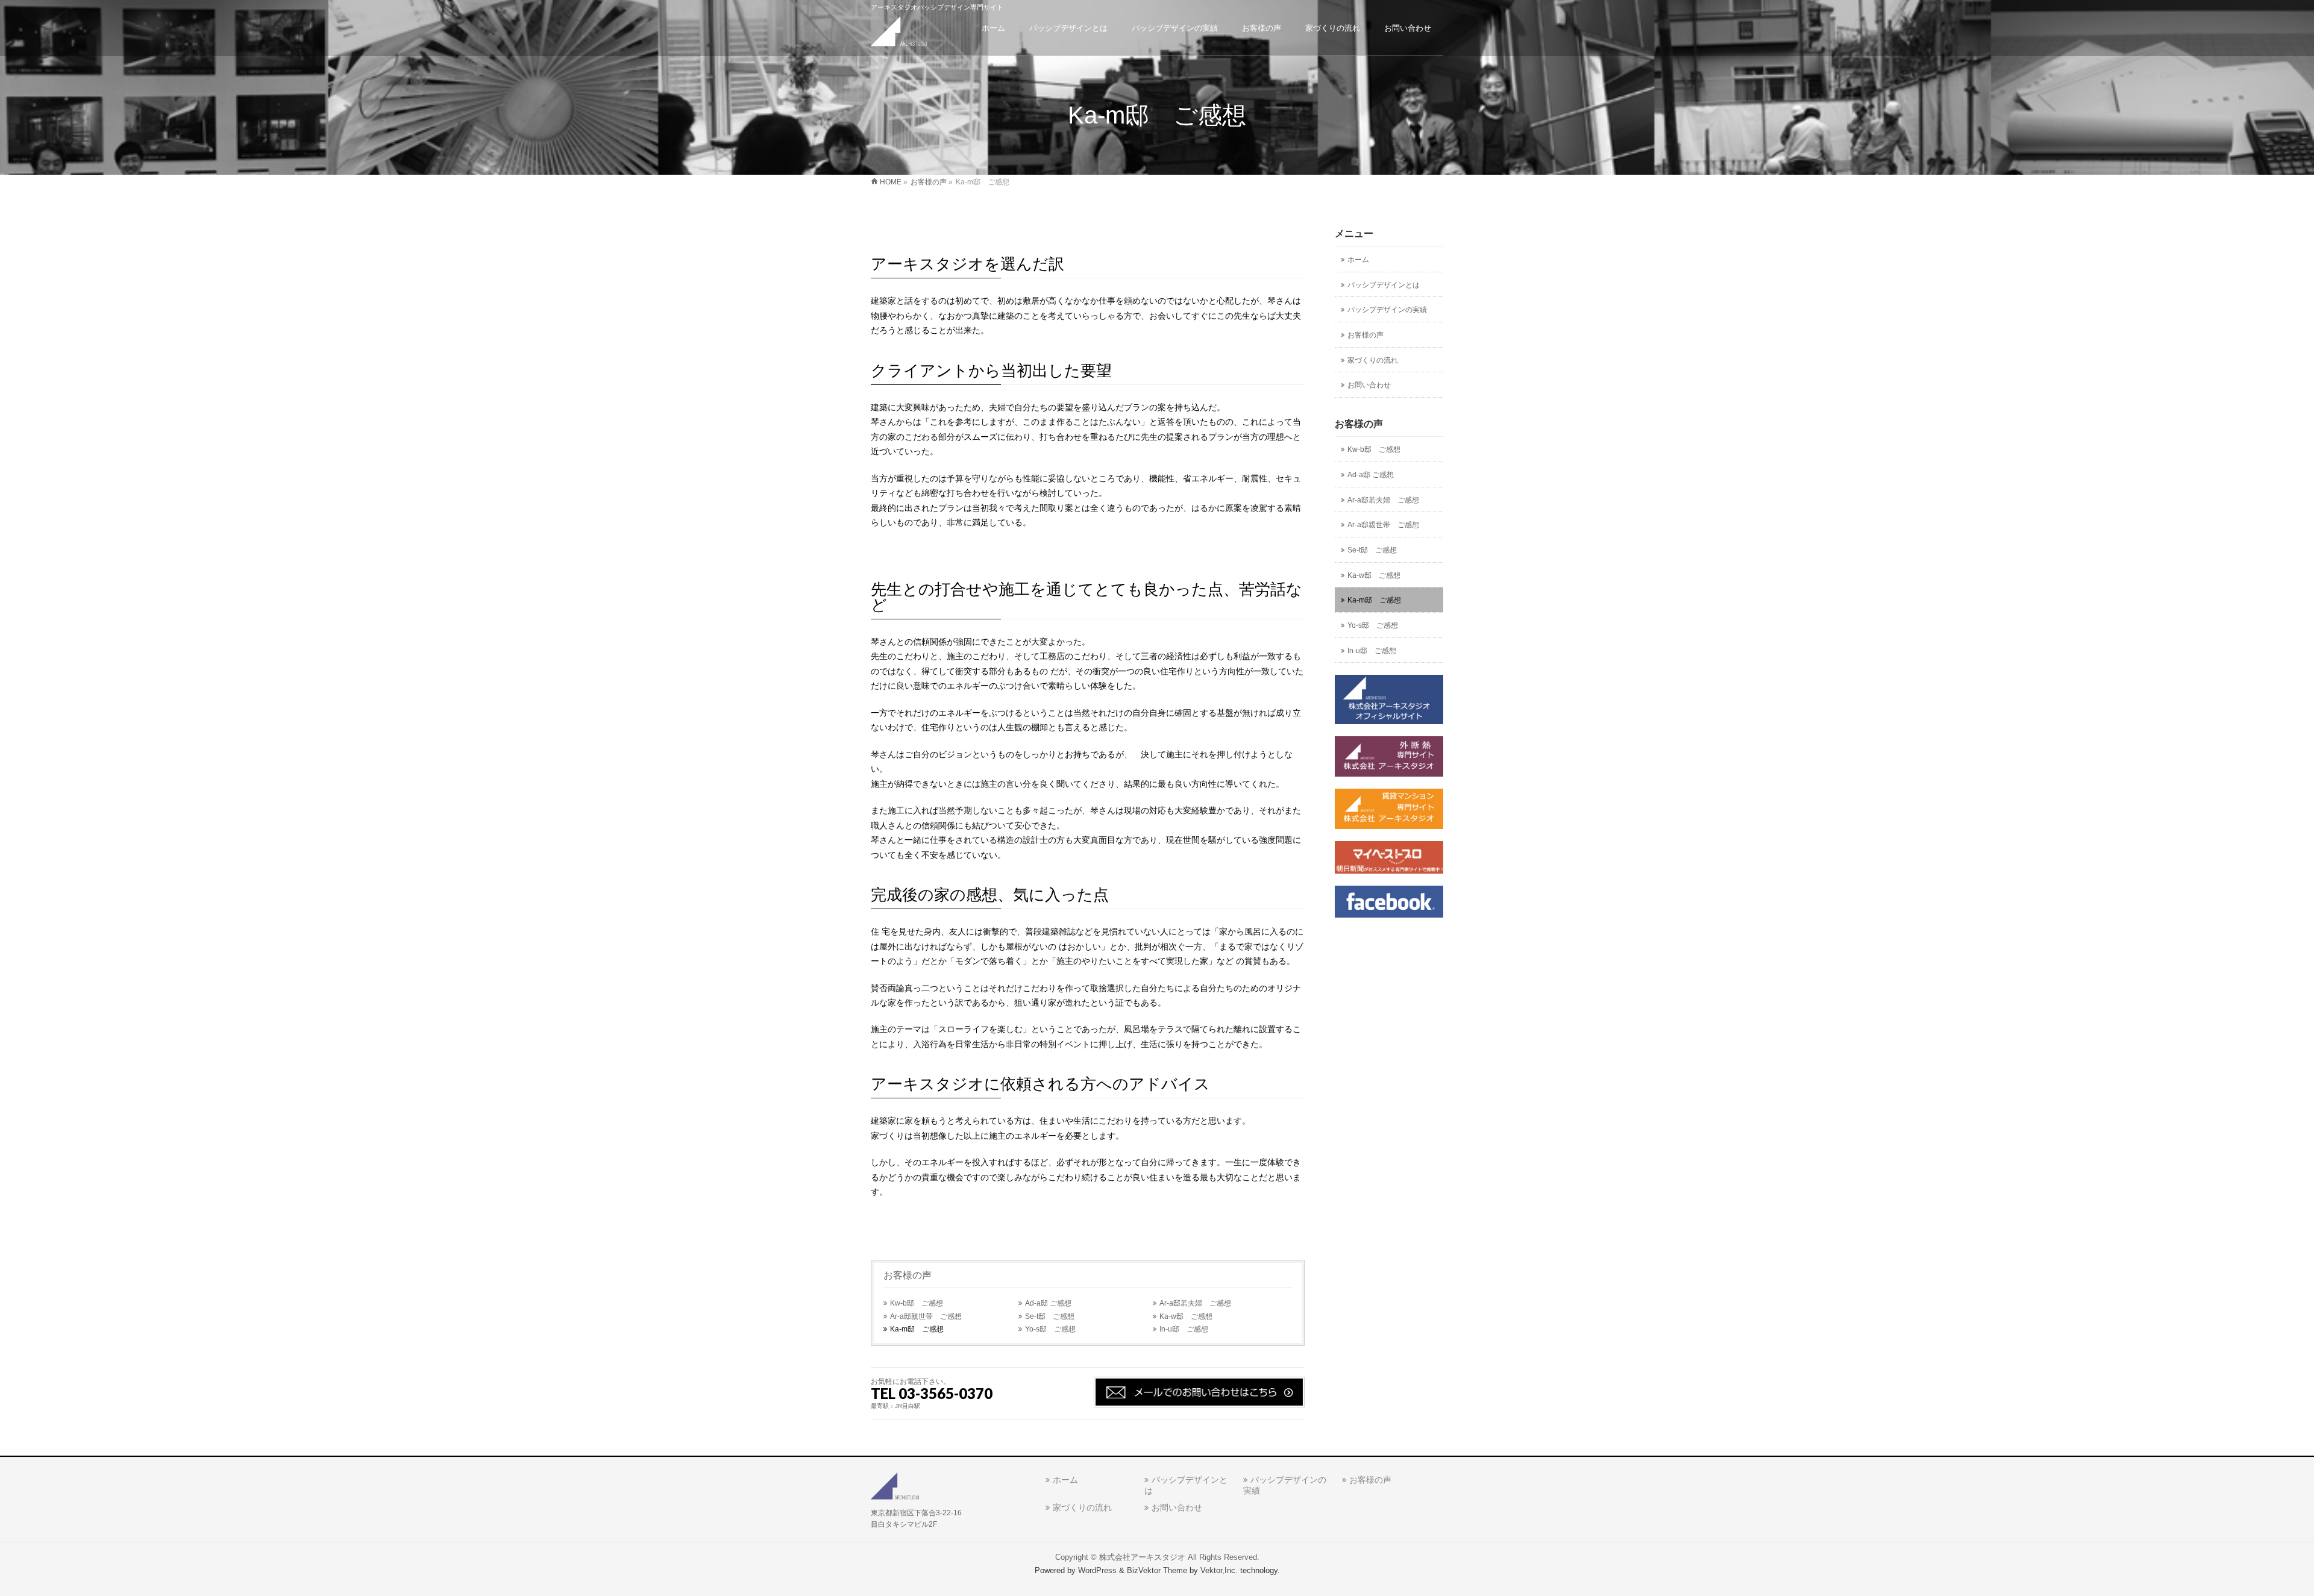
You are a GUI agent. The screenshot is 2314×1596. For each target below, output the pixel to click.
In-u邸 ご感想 (1184, 1329)
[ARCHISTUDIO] (899, 33)
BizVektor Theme (1157, 1571)
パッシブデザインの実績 (1387, 310)
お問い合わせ (1369, 385)
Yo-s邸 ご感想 (1050, 1329)
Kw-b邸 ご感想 (917, 1303)
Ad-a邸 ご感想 (1048, 1303)
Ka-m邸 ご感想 (917, 1329)
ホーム (1358, 260)
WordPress (1097, 1571)
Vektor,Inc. (1219, 1571)
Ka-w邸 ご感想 (1186, 1316)
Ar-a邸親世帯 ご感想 (926, 1316)
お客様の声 (908, 1275)
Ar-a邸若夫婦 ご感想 (1195, 1303)
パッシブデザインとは (1384, 285)
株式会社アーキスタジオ (1142, 1557)
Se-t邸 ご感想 (1050, 1316)
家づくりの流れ (1373, 360)
